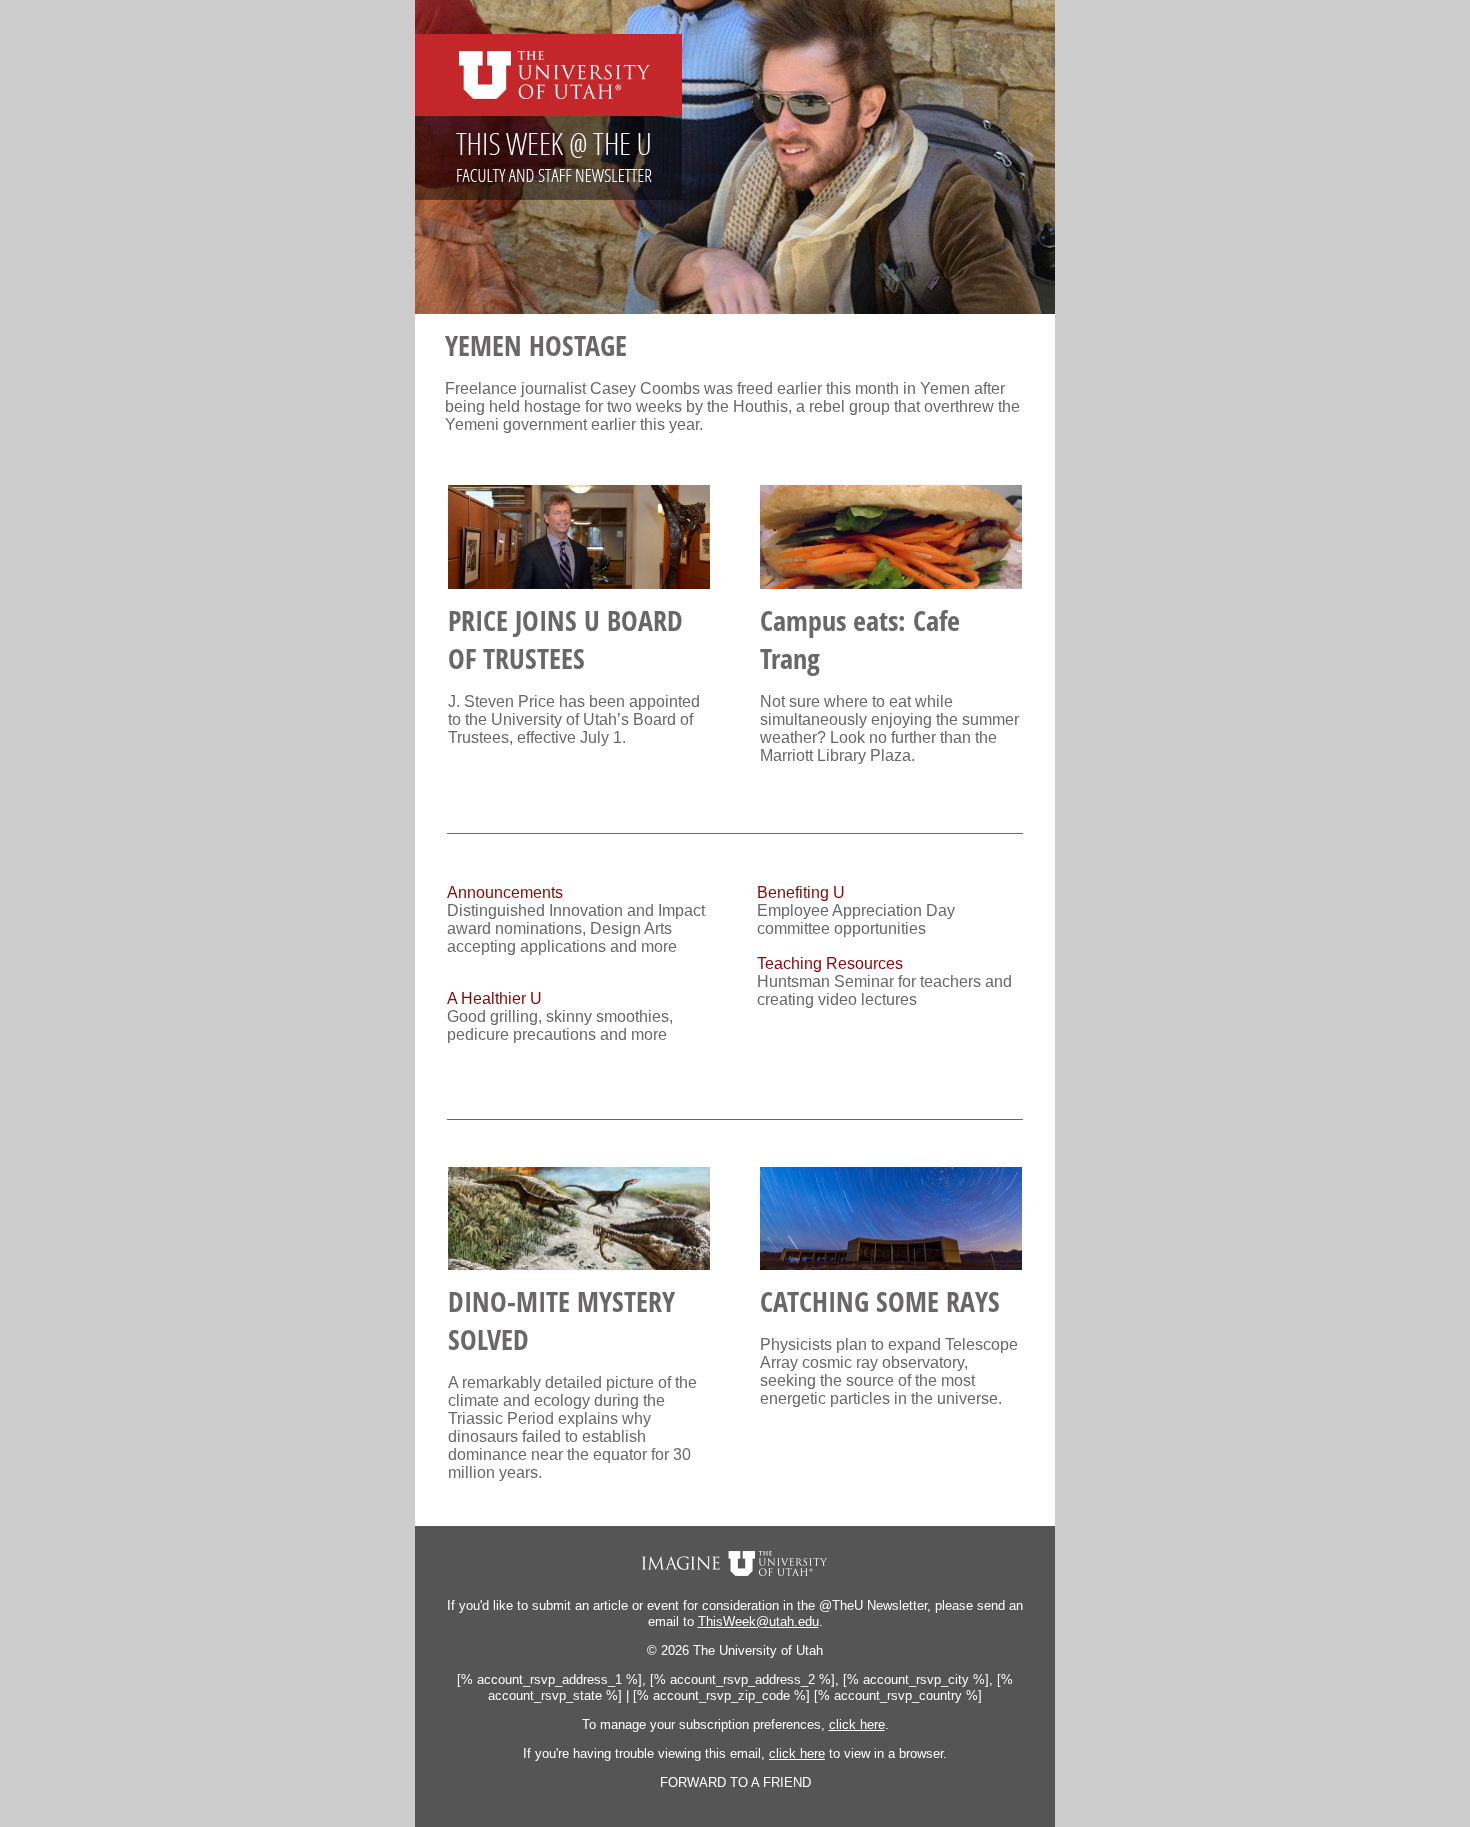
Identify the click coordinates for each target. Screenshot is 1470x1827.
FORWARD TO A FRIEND (735, 1782)
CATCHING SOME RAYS (880, 1301)
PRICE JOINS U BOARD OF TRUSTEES (565, 639)
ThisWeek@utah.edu (758, 1621)
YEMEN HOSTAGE (536, 345)
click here (857, 1724)
